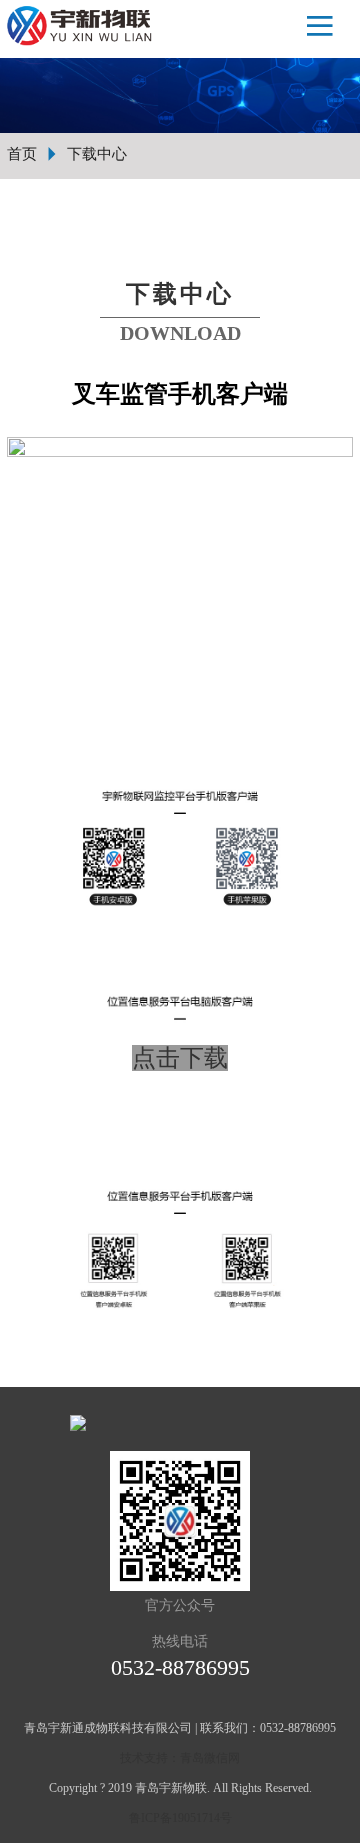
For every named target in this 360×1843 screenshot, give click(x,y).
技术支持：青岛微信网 (180, 1758)
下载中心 (97, 154)
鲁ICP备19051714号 (180, 1818)
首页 (22, 154)
